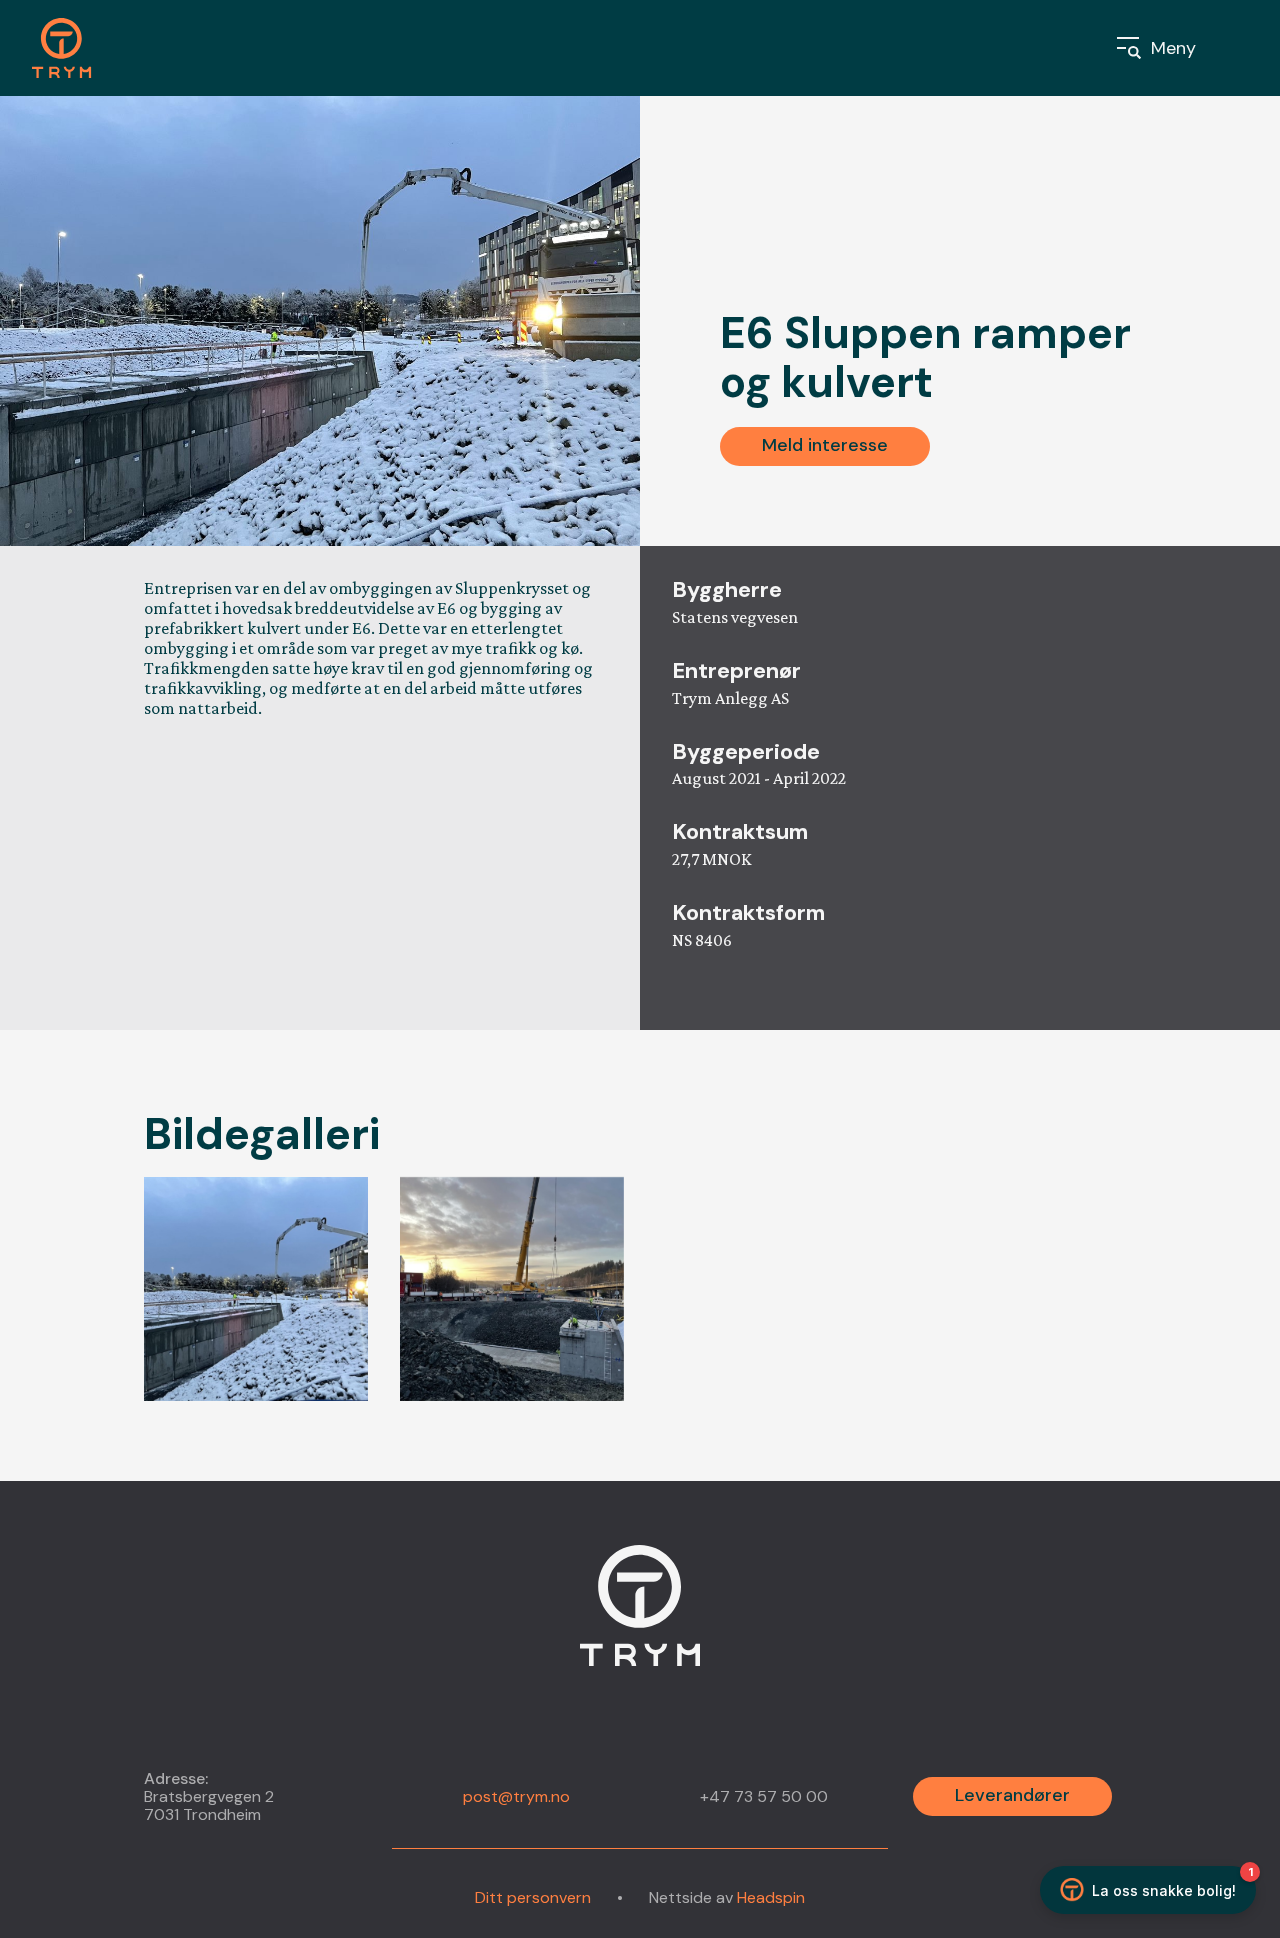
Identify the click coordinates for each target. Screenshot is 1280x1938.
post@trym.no (516, 1796)
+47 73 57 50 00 (764, 1797)
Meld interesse (825, 445)
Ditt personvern (533, 1898)
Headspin (771, 1897)
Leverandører (1012, 1795)
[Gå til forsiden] (72, 48)
